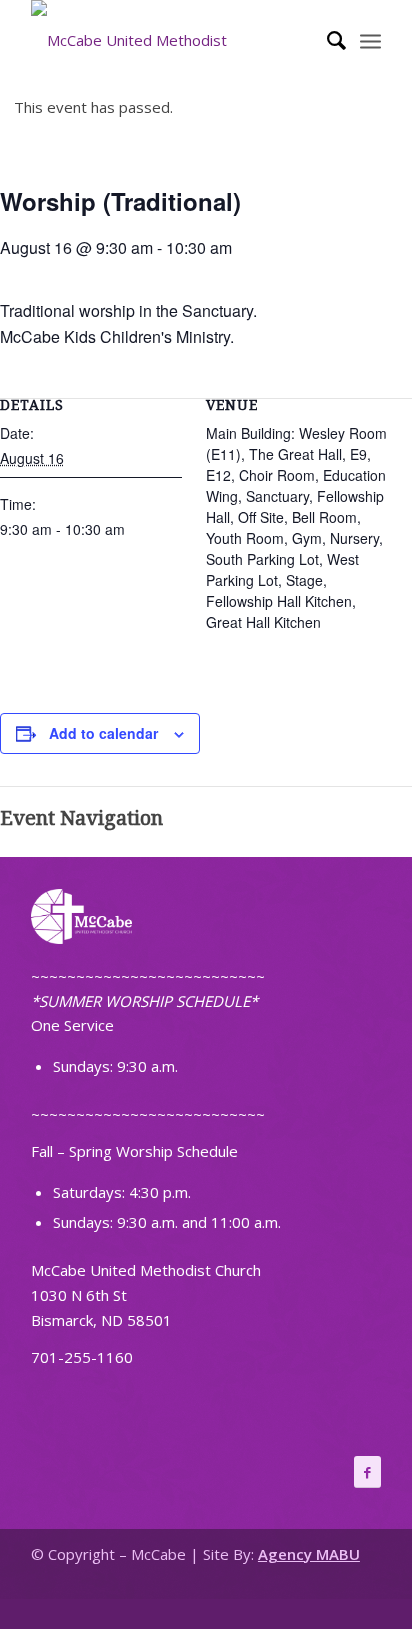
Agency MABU (309, 1554)
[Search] (326, 40)
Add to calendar (103, 733)
